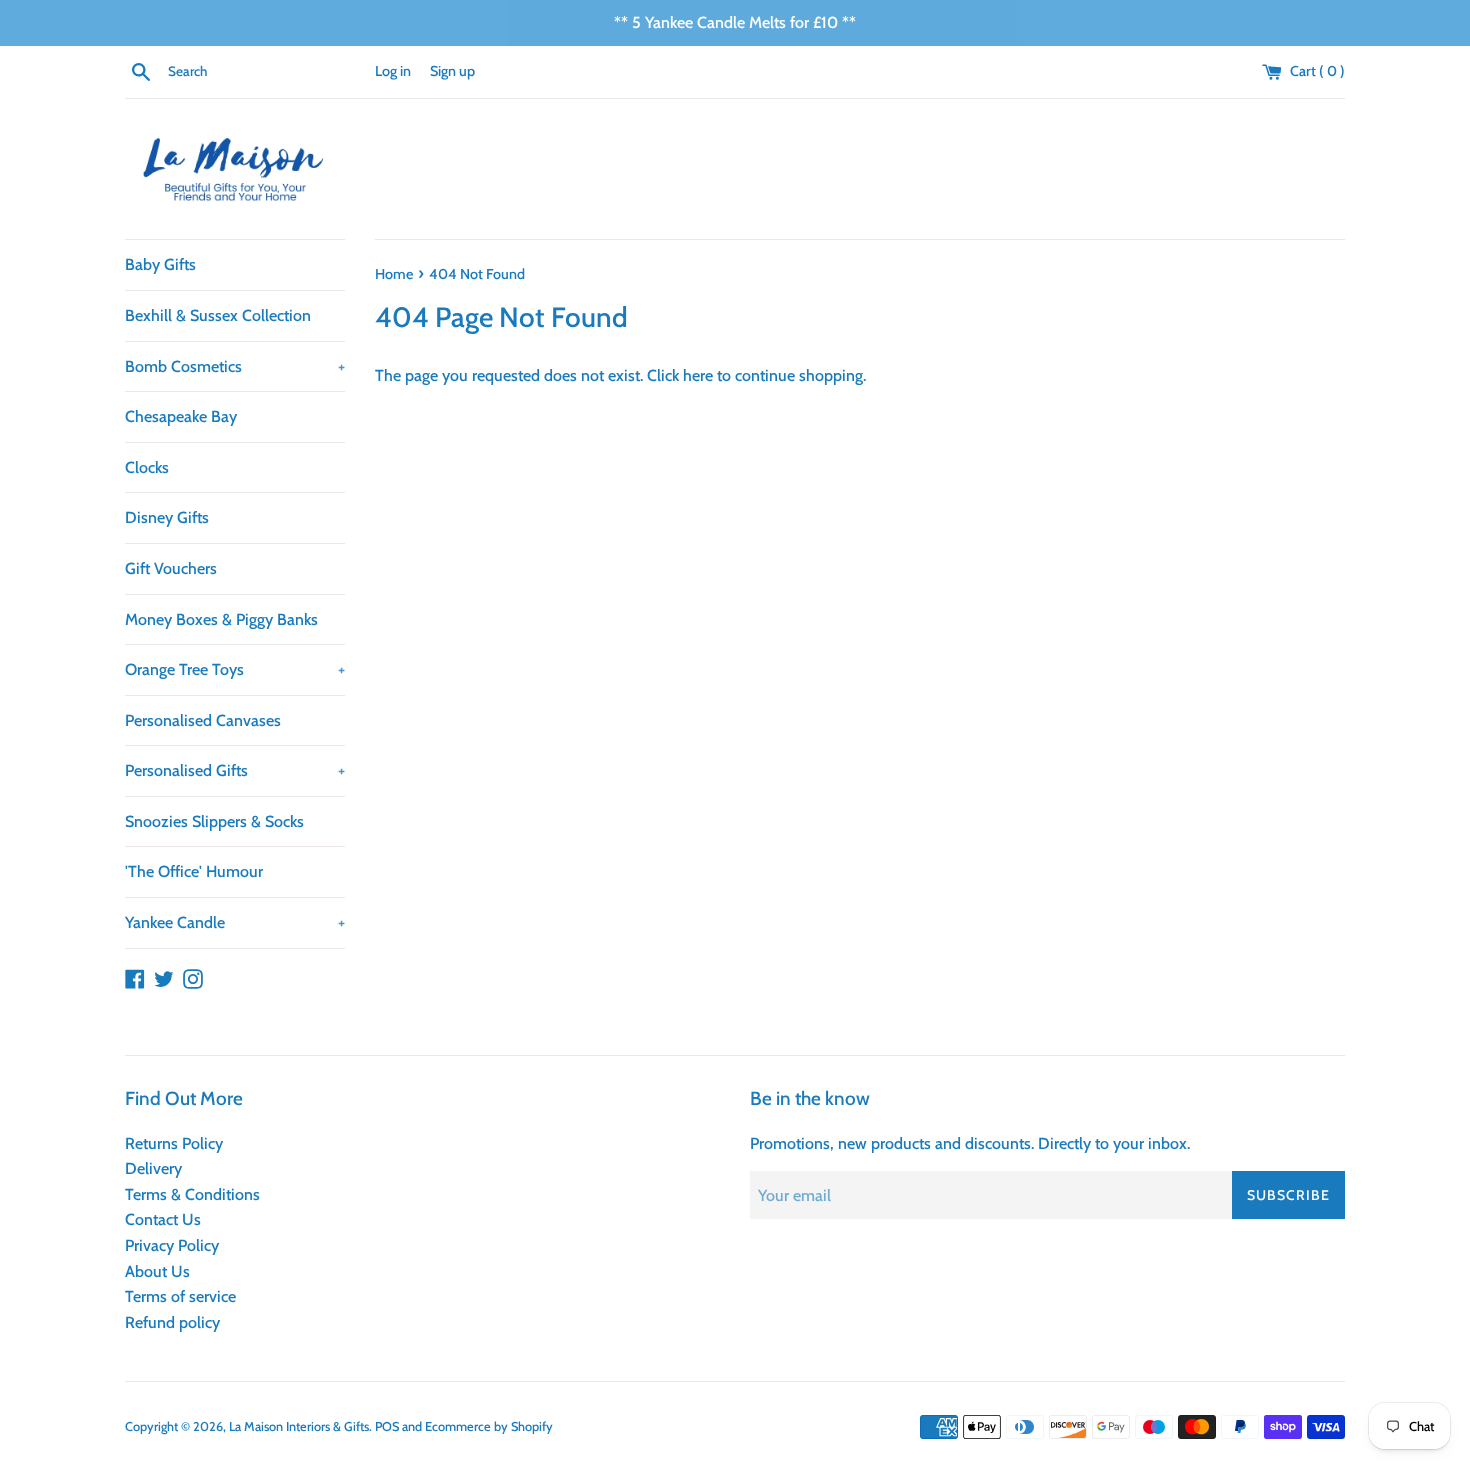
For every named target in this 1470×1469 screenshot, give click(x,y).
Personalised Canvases (203, 720)
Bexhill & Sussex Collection (218, 315)
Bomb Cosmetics (235, 366)
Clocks (147, 467)
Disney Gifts (167, 517)
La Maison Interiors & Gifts (299, 1426)
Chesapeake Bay (181, 416)
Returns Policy (174, 1143)
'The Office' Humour (194, 871)
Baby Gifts (160, 264)
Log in (393, 71)
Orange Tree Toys (235, 669)
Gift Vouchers (171, 568)
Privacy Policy (172, 1245)
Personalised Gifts (235, 770)
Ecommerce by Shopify (489, 1426)
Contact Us (163, 1219)
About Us (157, 1271)
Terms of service (180, 1296)
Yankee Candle (235, 922)
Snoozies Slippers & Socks (214, 821)
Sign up (452, 71)
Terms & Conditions (192, 1194)
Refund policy (172, 1322)
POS (387, 1426)
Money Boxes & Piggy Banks (221, 619)
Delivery (153, 1168)
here (698, 375)
